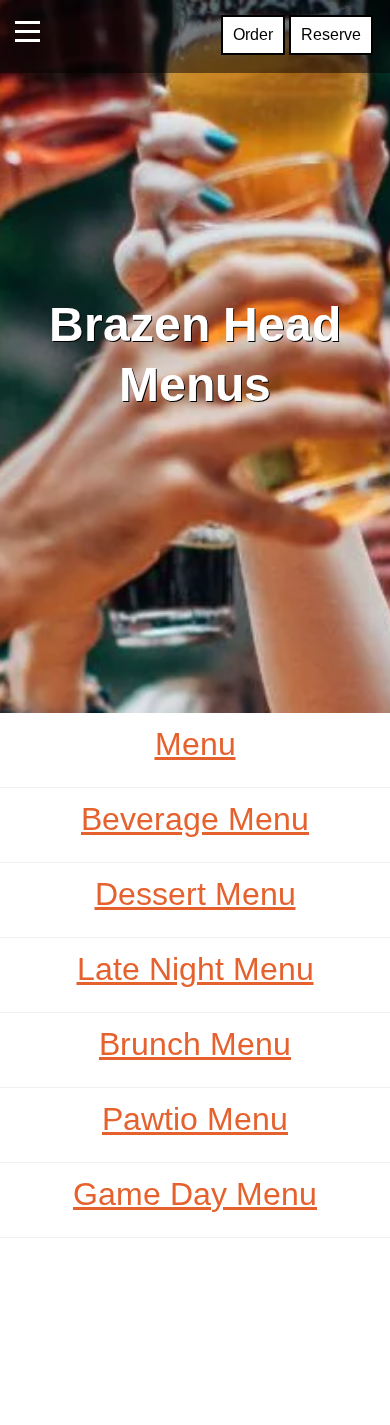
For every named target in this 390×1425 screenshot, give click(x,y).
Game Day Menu (195, 1194)
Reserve (331, 34)
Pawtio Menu (195, 1119)
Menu (195, 744)
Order (253, 34)
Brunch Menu (195, 1044)
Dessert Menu (195, 894)
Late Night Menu (195, 969)
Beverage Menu (195, 819)
